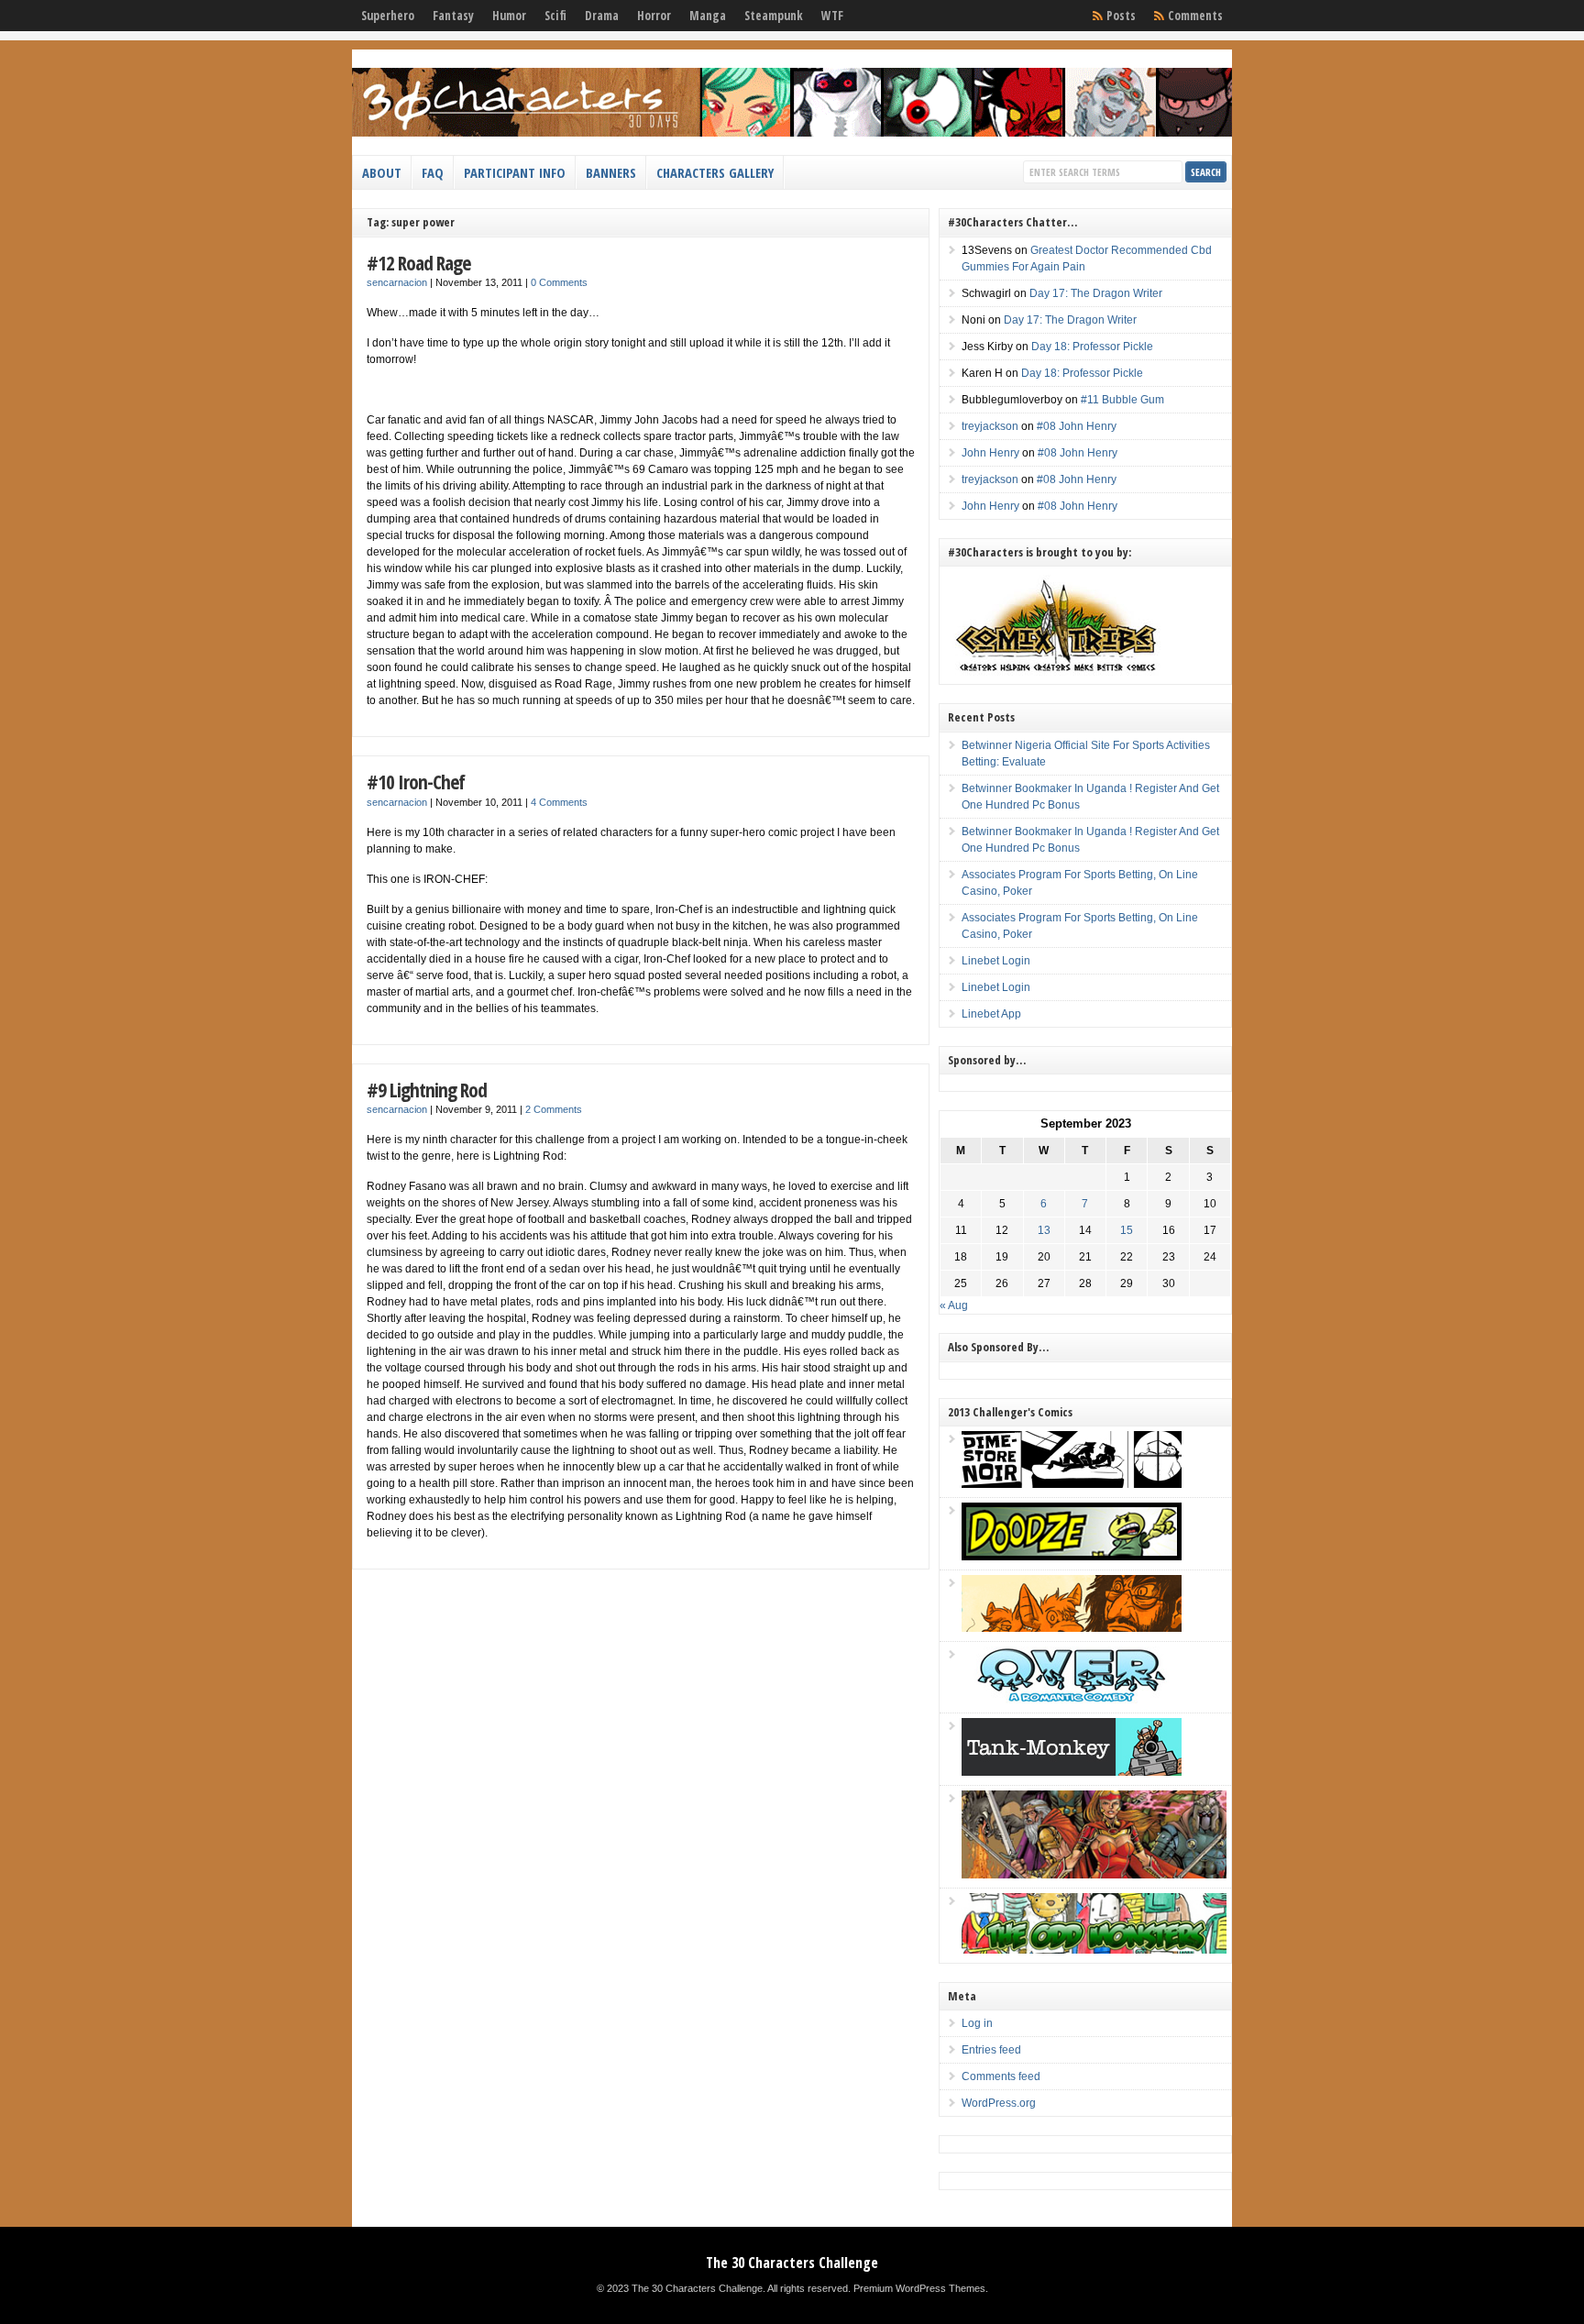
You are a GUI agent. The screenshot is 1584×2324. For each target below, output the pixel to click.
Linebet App (991, 1014)
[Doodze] (1072, 1557)
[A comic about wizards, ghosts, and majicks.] (1072, 1628)
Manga (708, 16)
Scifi (555, 16)
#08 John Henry (1077, 426)
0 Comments (559, 282)
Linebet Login (996, 961)
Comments (1195, 16)
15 (1127, 1230)
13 (1044, 1230)
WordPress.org (999, 2103)
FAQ (433, 172)
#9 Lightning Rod (427, 1090)
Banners (611, 172)
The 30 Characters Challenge (792, 2263)
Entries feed (991, 2050)
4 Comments (559, 802)
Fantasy (453, 16)
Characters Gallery (715, 172)
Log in (977, 2023)
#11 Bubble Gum (1122, 400)
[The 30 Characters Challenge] (792, 133)
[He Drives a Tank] (1072, 1772)
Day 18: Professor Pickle (1092, 347)
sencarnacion (397, 282)
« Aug (954, 1305)
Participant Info (515, 172)
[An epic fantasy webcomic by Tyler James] (1094, 1875)
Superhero (388, 16)
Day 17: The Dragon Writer (1096, 293)
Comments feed (1001, 2076)
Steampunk (774, 16)
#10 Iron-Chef (416, 782)
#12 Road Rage (418, 263)
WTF (832, 16)
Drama (602, 16)
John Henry (990, 453)
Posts (1121, 16)
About (382, 172)
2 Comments (554, 1109)
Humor (509, 16)
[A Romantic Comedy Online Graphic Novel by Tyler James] (1072, 1700)
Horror (654, 16)
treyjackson (990, 426)
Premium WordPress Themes (919, 2288)
